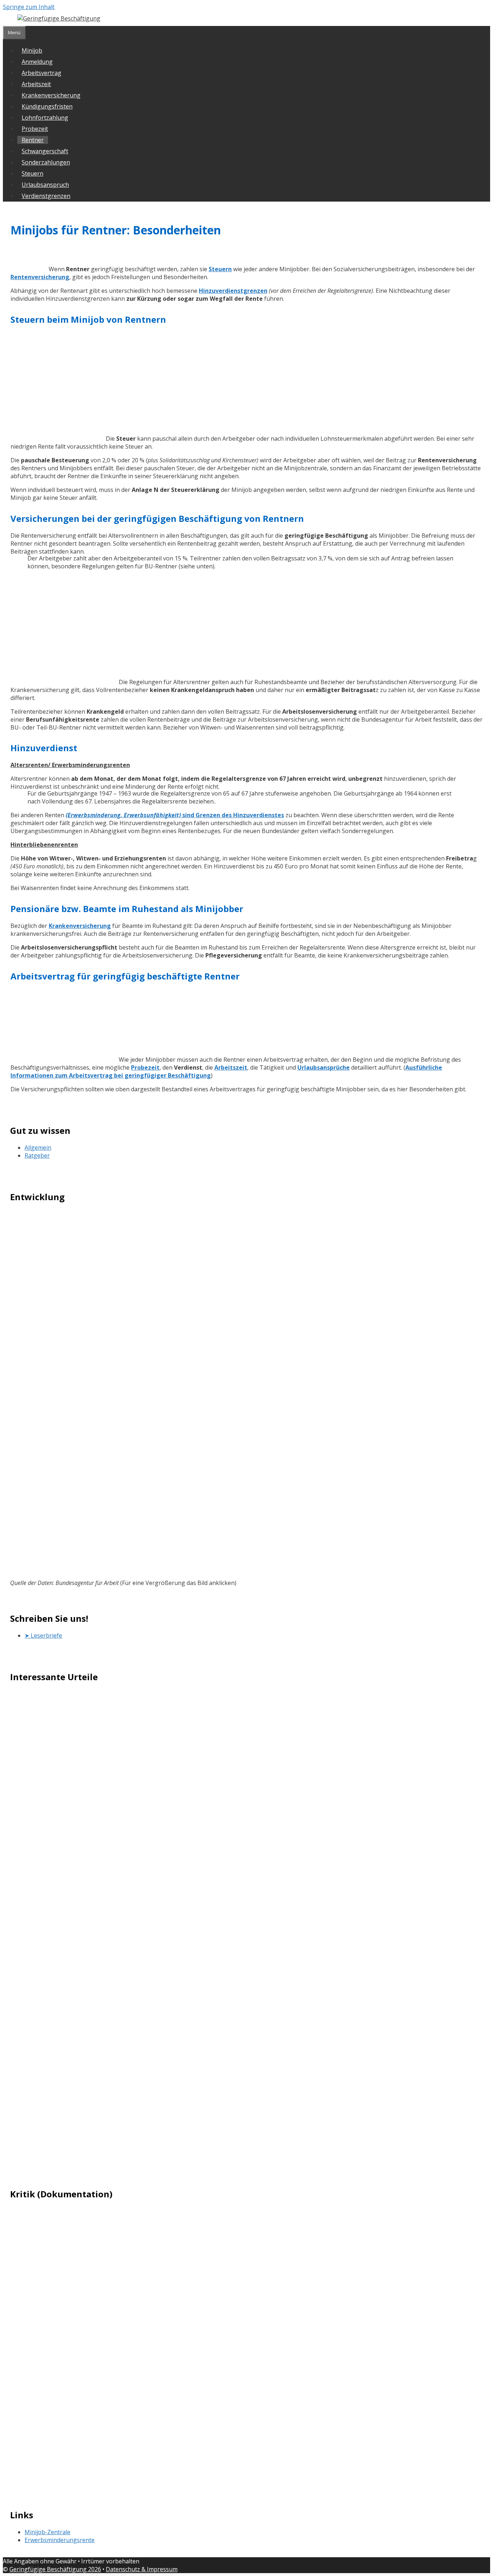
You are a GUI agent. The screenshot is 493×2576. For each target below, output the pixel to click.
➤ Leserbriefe (43, 1635)
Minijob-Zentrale (47, 2532)
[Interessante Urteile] (247, 1926)
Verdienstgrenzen (46, 196)
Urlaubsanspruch (45, 185)
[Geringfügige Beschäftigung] (59, 18)
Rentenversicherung (40, 277)
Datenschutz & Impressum (142, 2569)
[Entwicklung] (247, 1387)
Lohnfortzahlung (45, 118)
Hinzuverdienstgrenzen (233, 291)
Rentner (33, 140)
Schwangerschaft (45, 151)
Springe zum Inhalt (29, 7)
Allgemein (38, 1148)
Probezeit (35, 129)
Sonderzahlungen (46, 162)
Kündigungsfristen (47, 106)
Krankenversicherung (51, 95)
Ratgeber (37, 1155)
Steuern (32, 173)
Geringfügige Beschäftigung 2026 (55, 2569)
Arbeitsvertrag (42, 73)
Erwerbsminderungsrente (60, 2540)
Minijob (32, 50)
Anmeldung (37, 62)
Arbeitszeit (36, 84)
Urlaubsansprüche (324, 1067)
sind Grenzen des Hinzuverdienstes (175, 815)
